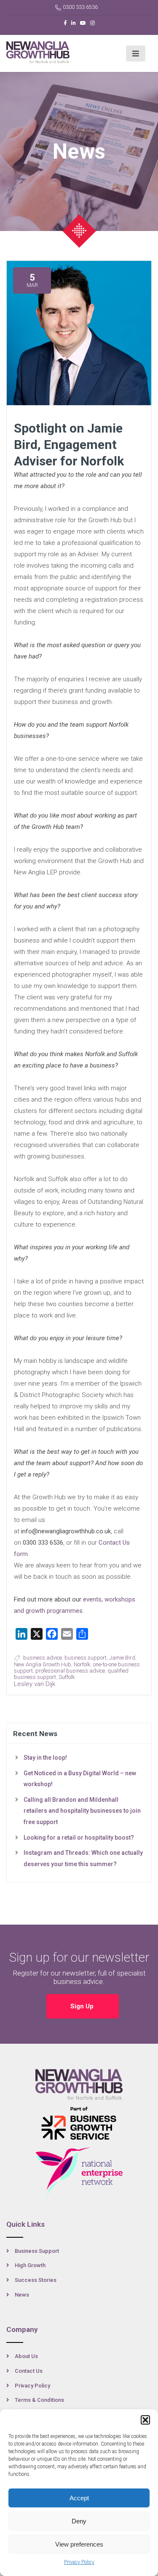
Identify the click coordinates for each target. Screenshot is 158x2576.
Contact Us (29, 2371)
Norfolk (82, 1664)
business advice (43, 1658)
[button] (145, 2420)
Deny (79, 2521)
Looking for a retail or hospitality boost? (79, 1838)
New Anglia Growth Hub (43, 1664)
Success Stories (36, 2280)
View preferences (79, 2544)
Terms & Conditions (39, 2400)
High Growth (30, 2265)
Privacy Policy (79, 2562)
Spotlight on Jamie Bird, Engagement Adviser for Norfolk (69, 445)
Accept (79, 2498)
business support (86, 1658)
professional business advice (70, 1671)
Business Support (37, 2251)
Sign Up (83, 2006)
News (22, 2295)
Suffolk (67, 1677)
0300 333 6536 (80, 7)
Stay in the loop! (45, 1758)
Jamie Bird (122, 1658)
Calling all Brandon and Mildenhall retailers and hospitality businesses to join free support (82, 1811)
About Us (26, 2356)
